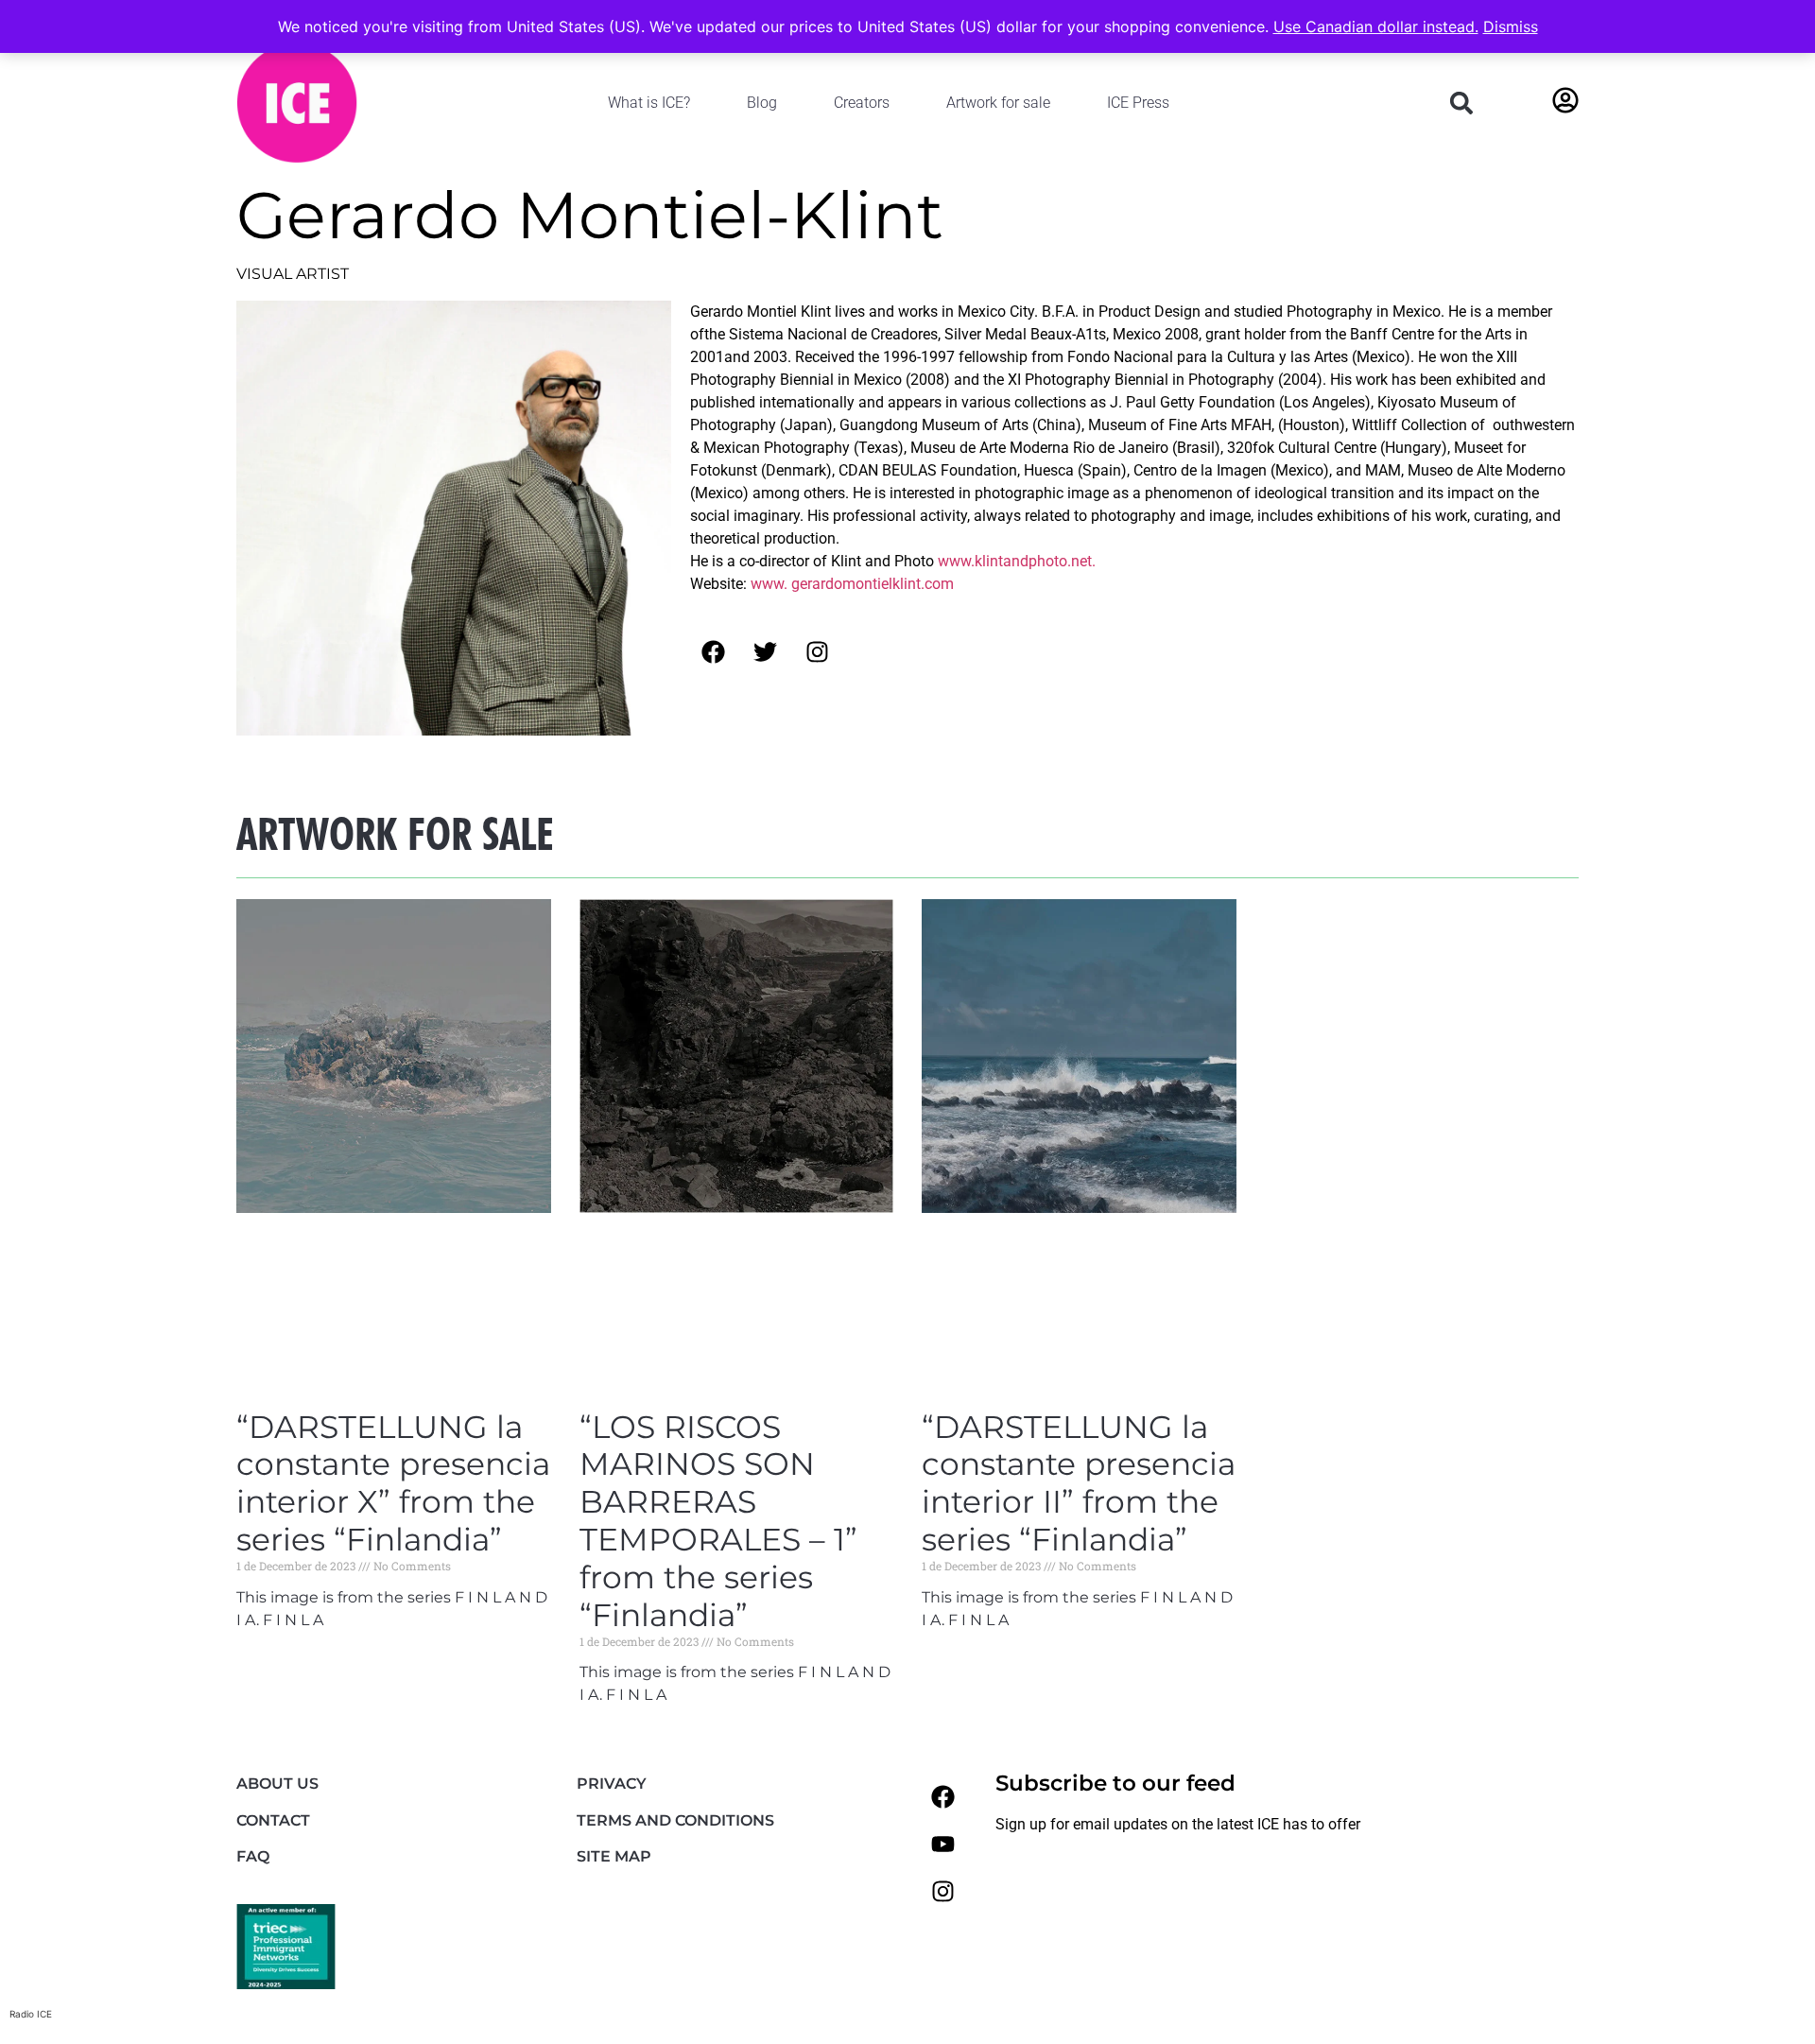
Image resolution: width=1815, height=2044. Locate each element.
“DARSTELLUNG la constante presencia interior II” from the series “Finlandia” (1079, 1483)
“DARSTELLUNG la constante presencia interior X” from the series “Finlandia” (393, 1483)
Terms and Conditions (675, 1820)
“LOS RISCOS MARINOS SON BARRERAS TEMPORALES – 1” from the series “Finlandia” (718, 1521)
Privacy (612, 1784)
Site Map (614, 1856)
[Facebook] (942, 1796)
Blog (762, 103)
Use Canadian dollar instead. (1376, 26)
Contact (273, 1820)
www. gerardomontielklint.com (852, 584)
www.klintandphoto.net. (1017, 561)
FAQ (253, 1856)
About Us (277, 1784)
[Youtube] (942, 1844)
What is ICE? (649, 103)
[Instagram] (942, 1891)
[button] (1461, 103)
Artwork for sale (998, 103)
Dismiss (1511, 26)
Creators (862, 103)
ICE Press (1138, 103)
